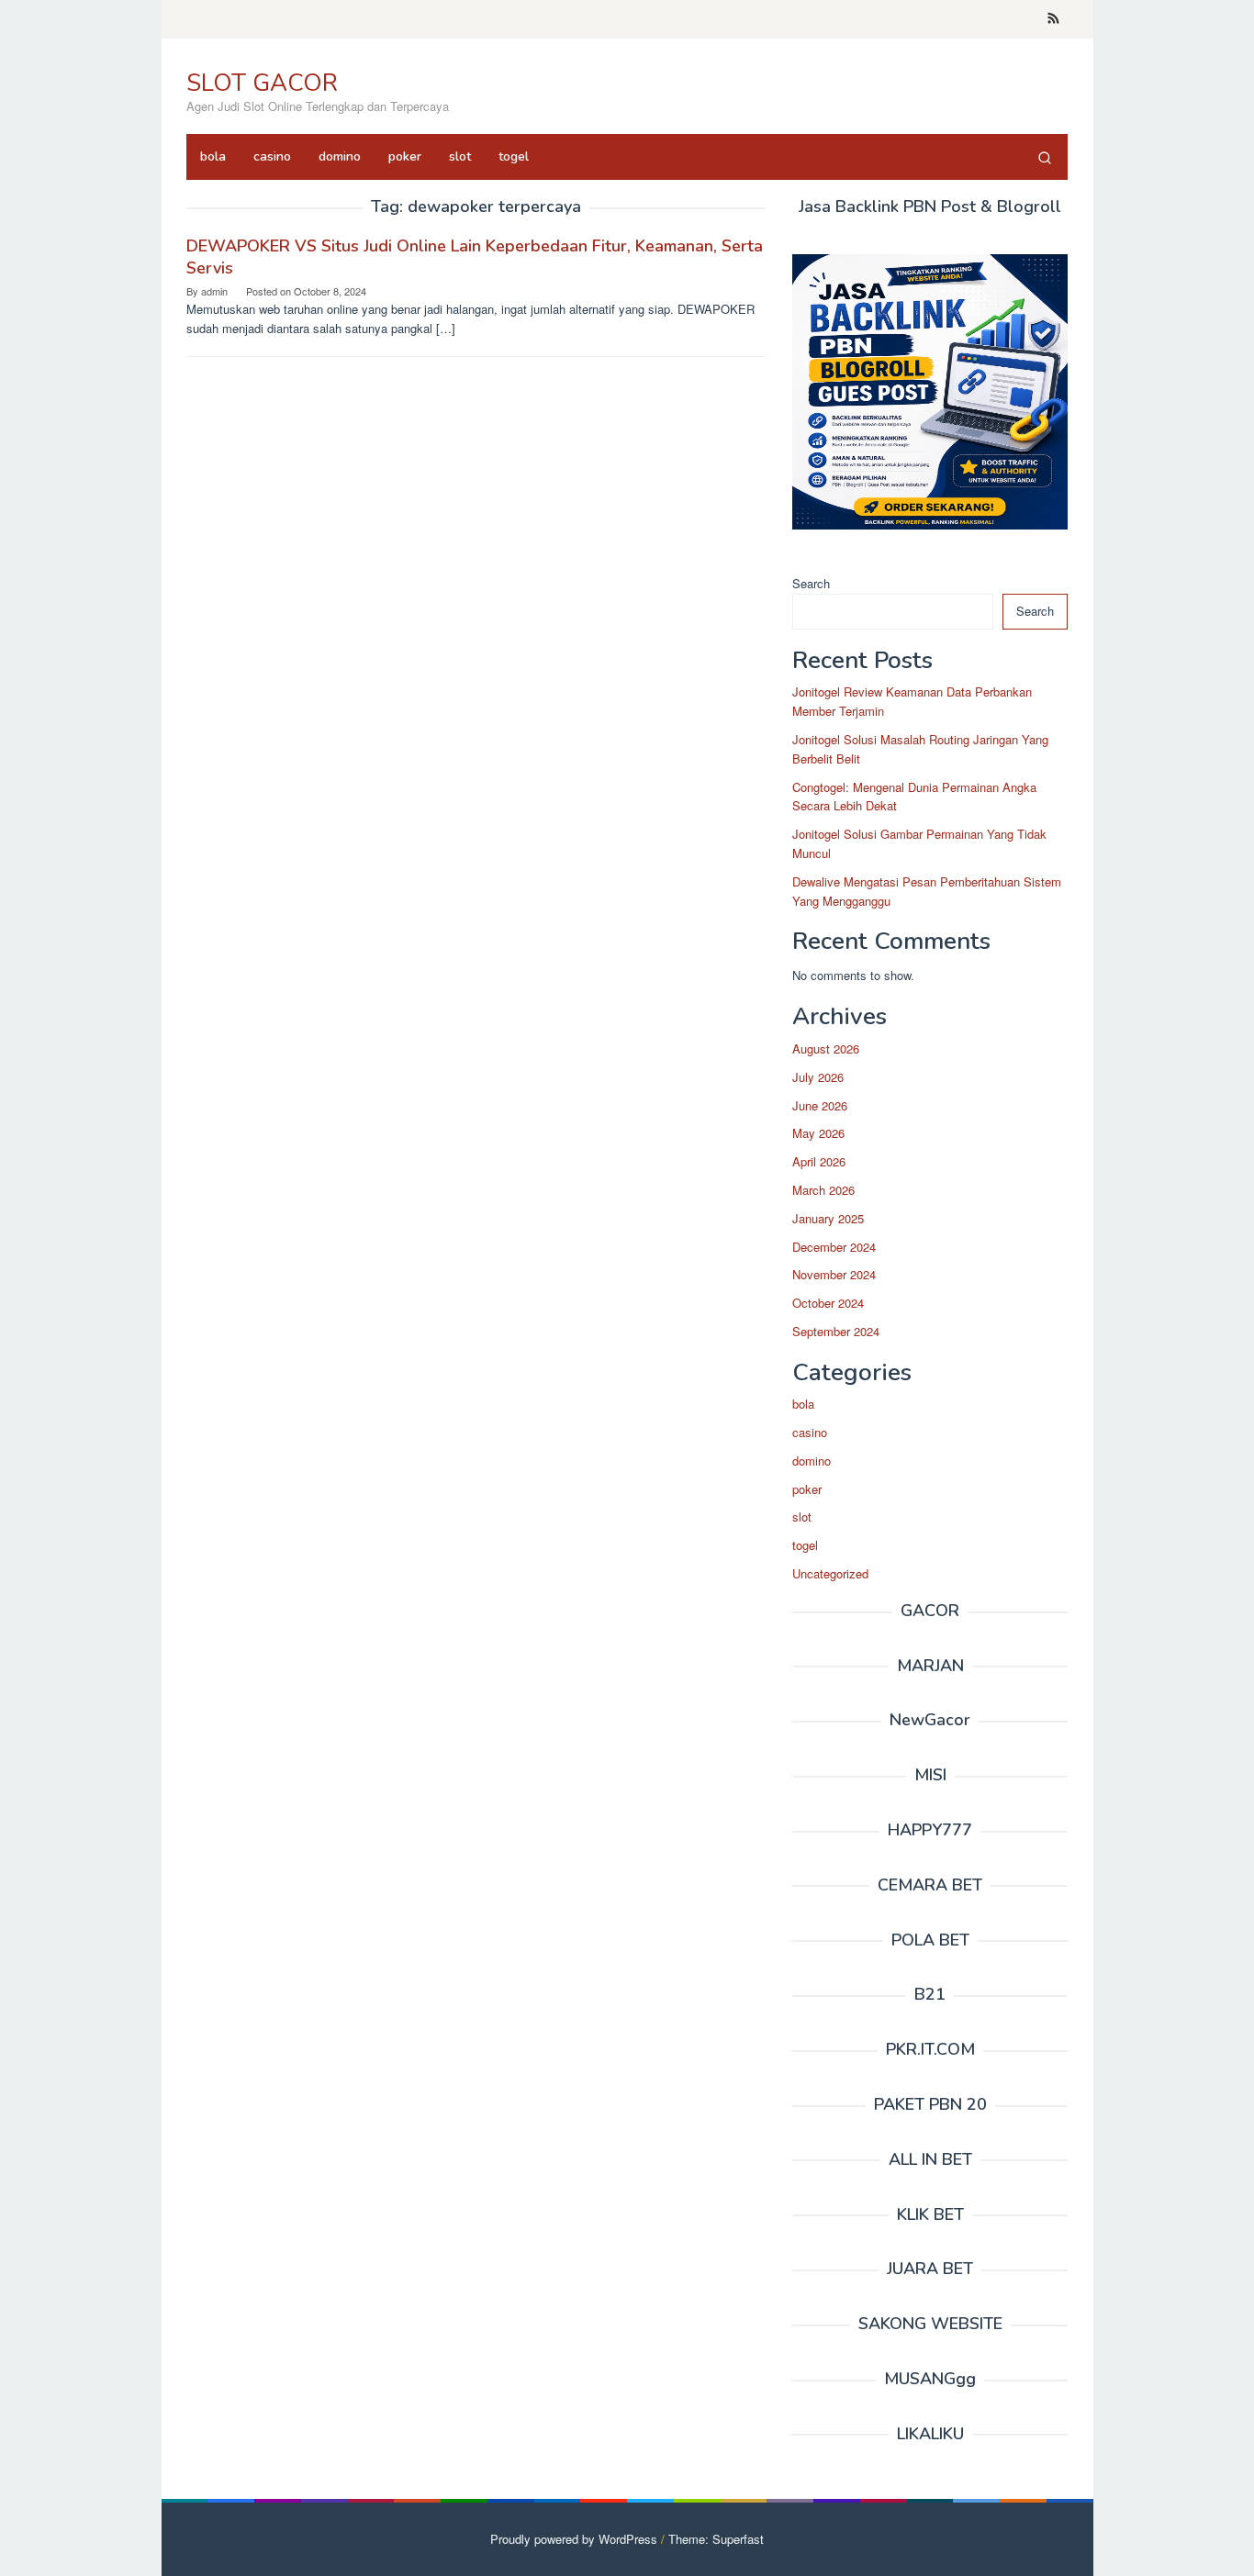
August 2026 (826, 1048)
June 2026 (820, 1105)
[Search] (1045, 157)
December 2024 (834, 1247)
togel (805, 1545)
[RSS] (1053, 19)
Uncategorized (830, 1573)
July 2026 (818, 1077)
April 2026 (819, 1161)
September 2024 (836, 1331)
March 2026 (823, 1190)
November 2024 (834, 1274)
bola (803, 1404)
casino (810, 1432)
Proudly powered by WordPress (574, 2539)
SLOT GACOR (262, 83)
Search (811, 583)
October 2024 (828, 1303)
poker (807, 1489)
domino (812, 1461)
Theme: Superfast (716, 2539)
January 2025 (828, 1218)
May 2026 (818, 1133)
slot (802, 1517)
